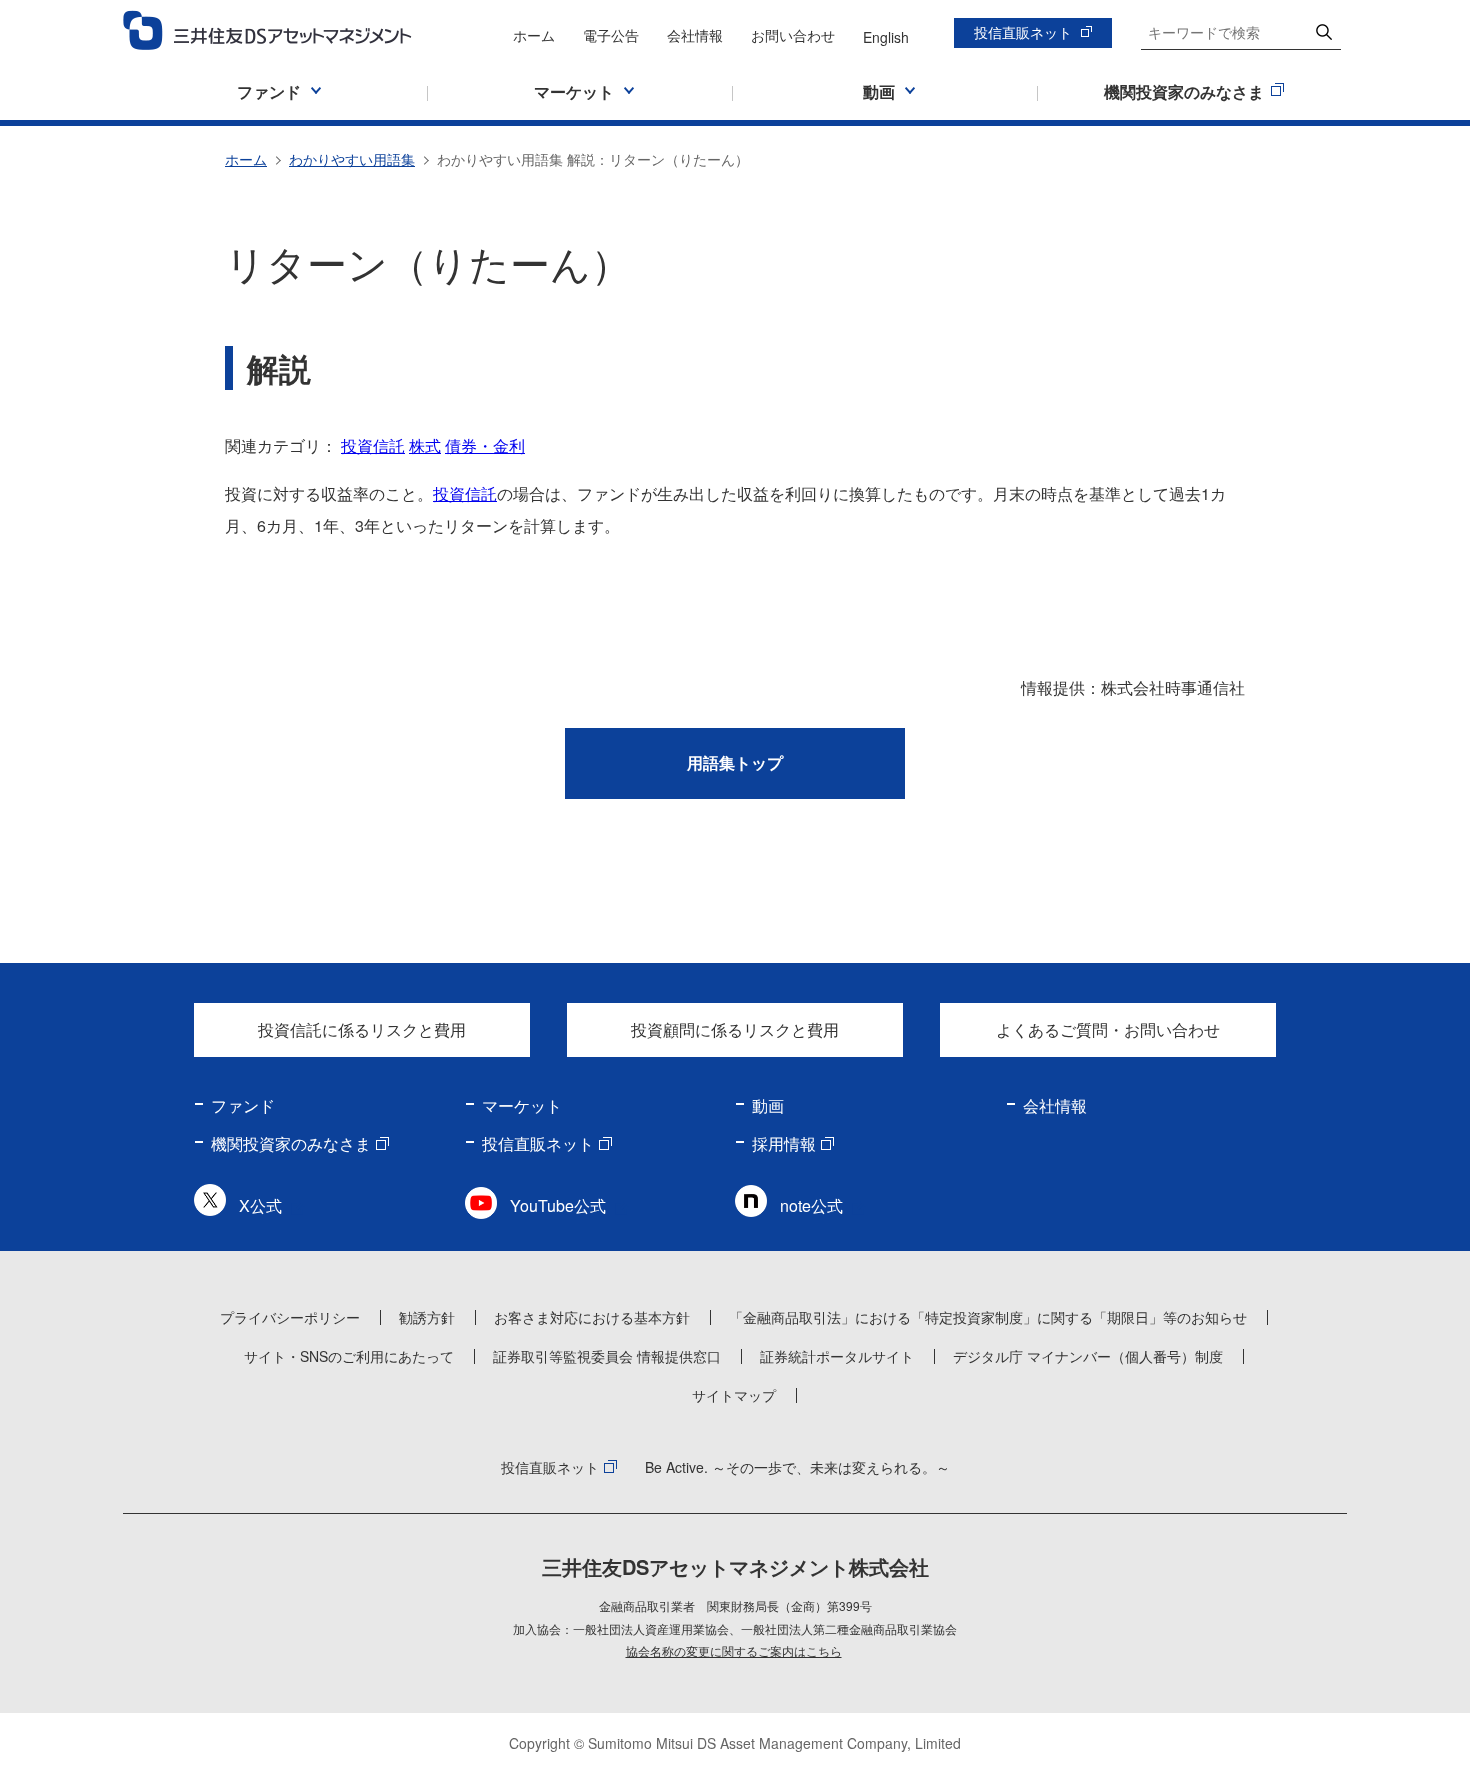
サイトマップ (734, 1395)
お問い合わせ (793, 35)
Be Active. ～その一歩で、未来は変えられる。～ (797, 1467)
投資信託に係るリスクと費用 (362, 1029)
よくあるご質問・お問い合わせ (1108, 1029)
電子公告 (611, 35)
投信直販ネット (1023, 32)
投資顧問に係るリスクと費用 (735, 1029)
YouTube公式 (558, 1205)
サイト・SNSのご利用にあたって (349, 1356)
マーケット (522, 1105)
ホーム (534, 35)
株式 (425, 445)
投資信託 (373, 445)
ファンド (243, 1105)
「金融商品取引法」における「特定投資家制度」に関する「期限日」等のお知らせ (988, 1317)
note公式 (811, 1205)
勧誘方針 (427, 1317)
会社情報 (695, 35)
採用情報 (784, 1143)
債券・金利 (485, 445)
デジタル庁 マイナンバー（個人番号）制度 (1088, 1356)
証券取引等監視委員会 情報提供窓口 (607, 1356)
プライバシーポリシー (290, 1317)
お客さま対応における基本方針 (592, 1317)
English (886, 37)
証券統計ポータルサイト (837, 1356)
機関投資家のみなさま (291, 1143)
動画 (768, 1105)
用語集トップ (735, 762)
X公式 (260, 1205)
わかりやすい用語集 (352, 159)
